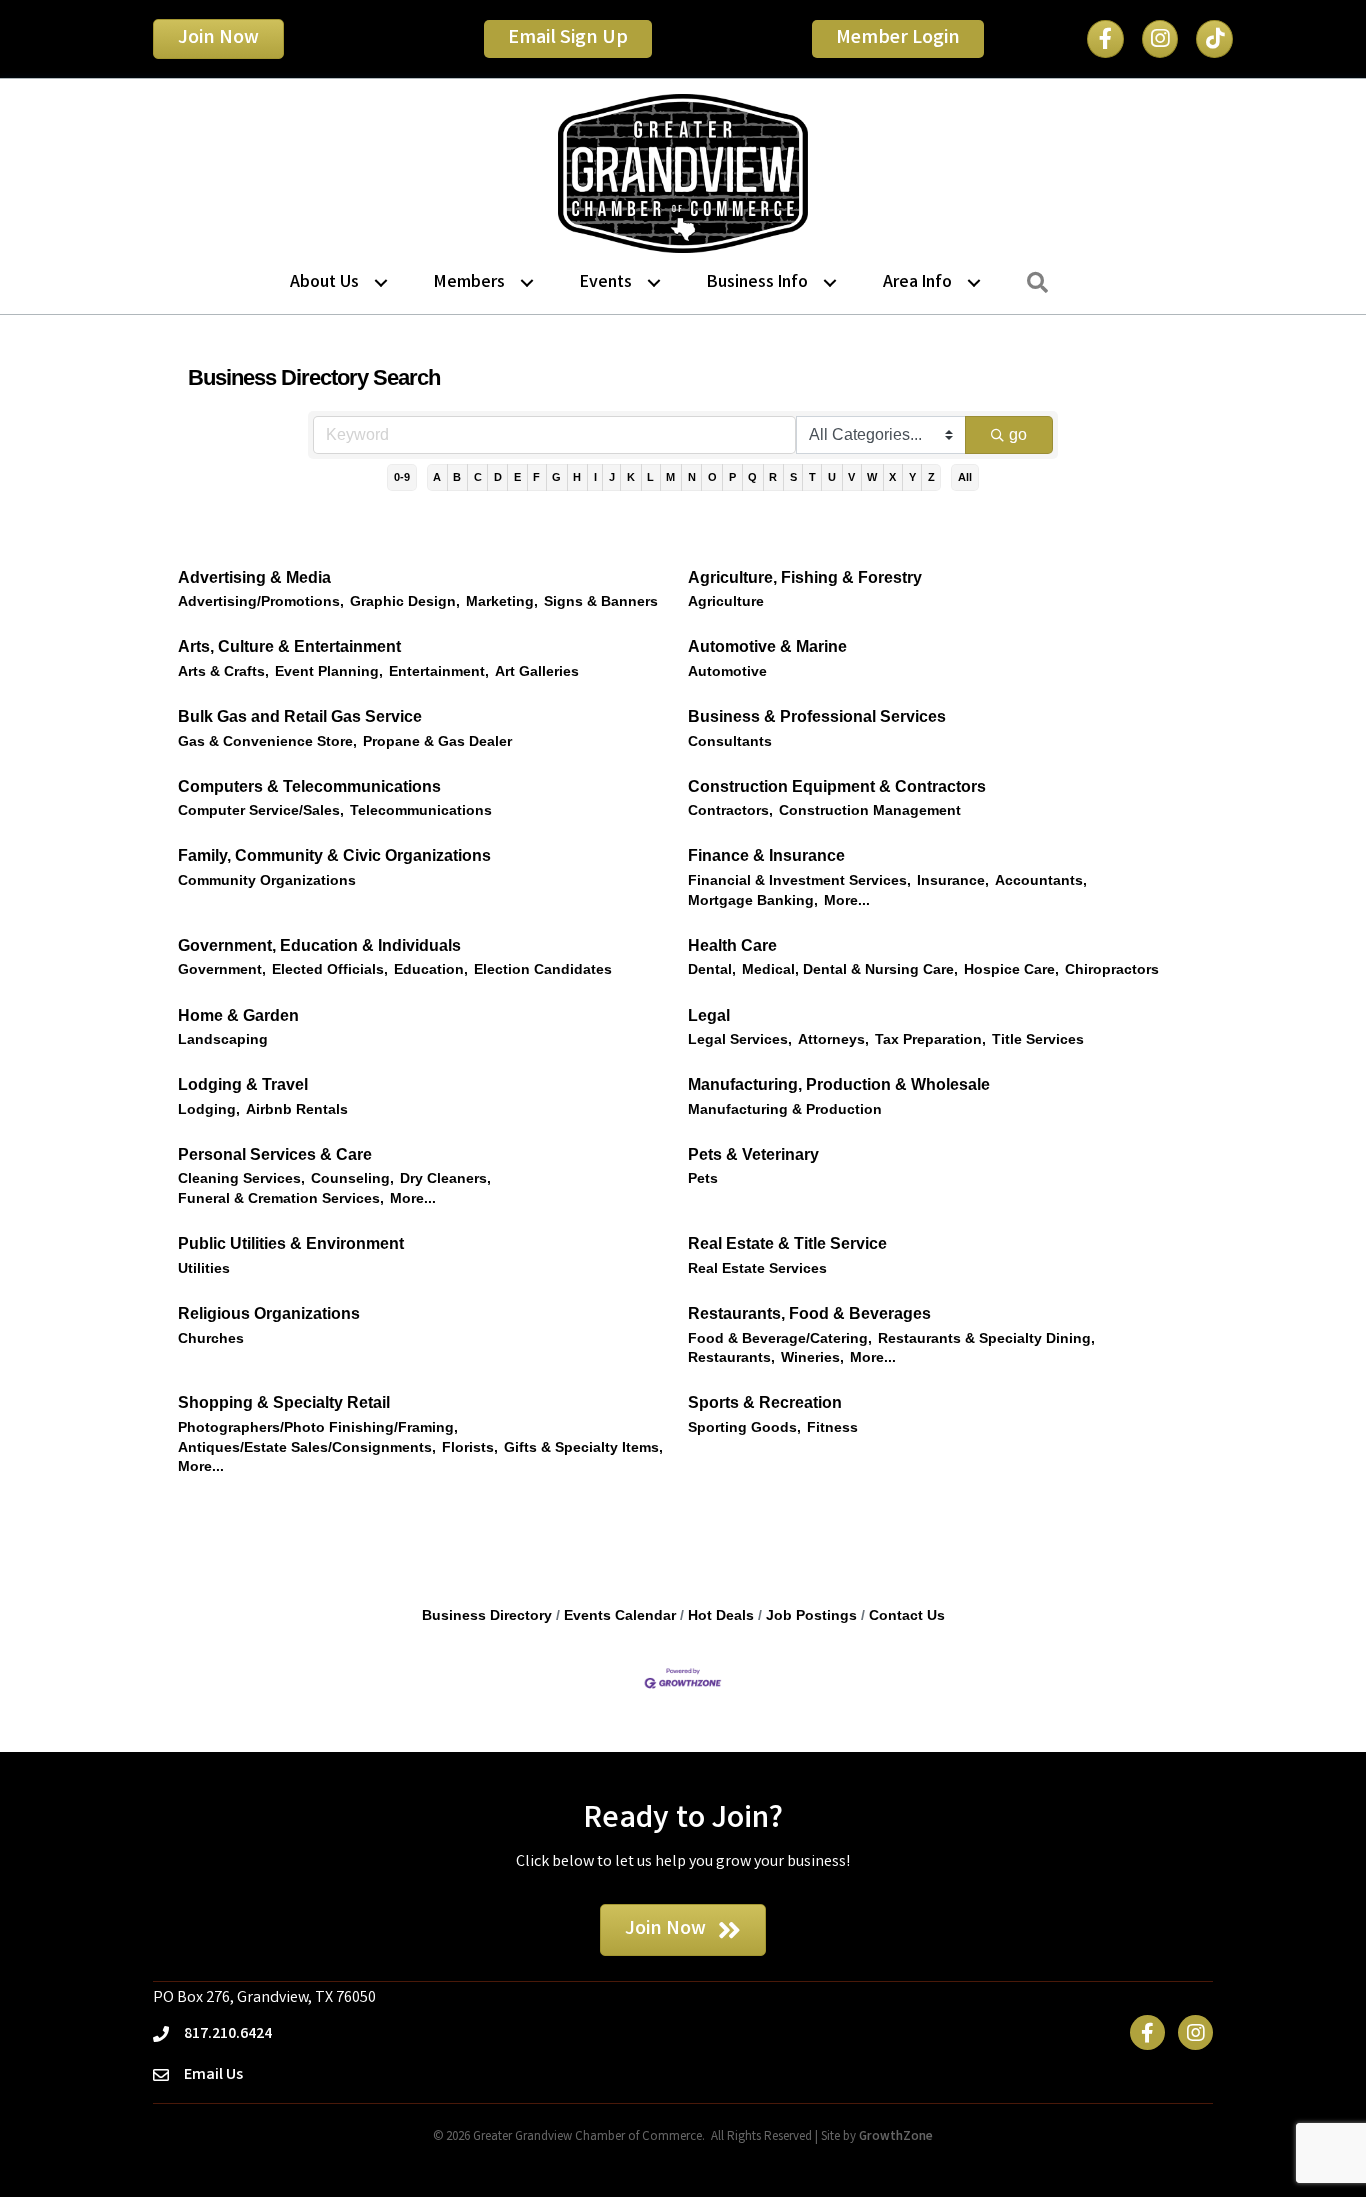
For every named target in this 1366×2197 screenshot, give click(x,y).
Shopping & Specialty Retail (284, 1402)
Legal (709, 1015)
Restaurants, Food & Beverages (809, 1313)
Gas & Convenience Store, (267, 741)
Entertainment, (439, 671)
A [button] (437, 477)
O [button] (712, 477)
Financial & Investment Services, (799, 880)
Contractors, (730, 810)
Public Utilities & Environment (291, 1243)
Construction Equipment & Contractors (837, 786)
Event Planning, (329, 671)
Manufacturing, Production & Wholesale (839, 1084)
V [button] (851, 477)
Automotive (727, 671)
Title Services (1038, 1039)
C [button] (478, 477)
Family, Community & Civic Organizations (334, 855)
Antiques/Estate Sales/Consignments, (307, 1447)
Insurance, (953, 880)
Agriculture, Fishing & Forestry (805, 577)
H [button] (577, 477)
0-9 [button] (402, 477)
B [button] (457, 477)
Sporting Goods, (744, 1427)
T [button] (812, 477)
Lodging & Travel (243, 1084)
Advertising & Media (254, 577)
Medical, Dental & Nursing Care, (850, 969)
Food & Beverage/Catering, (780, 1338)
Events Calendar (620, 1615)
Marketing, (502, 601)
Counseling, (352, 1178)
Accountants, (1041, 880)
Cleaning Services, (241, 1178)
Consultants (730, 741)
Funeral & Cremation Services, (281, 1198)
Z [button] (931, 477)
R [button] (773, 477)
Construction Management (870, 810)
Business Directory (487, 1615)
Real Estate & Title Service (787, 1243)
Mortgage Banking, (753, 900)
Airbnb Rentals (297, 1109)
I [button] (595, 477)
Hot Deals (721, 1615)
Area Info (917, 283)
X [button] (892, 477)
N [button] (692, 477)
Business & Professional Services (817, 716)
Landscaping (223, 1039)
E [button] (517, 477)
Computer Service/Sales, (261, 810)
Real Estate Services (757, 1268)
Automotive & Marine (767, 646)
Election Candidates (543, 969)
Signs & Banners (601, 601)
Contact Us (907, 1615)
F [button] (536, 477)
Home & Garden (238, 1015)
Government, (222, 969)
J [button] (612, 477)
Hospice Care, (1011, 969)
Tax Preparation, (930, 1039)
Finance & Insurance (766, 855)
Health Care (732, 945)
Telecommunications (421, 810)
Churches (211, 1338)
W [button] (872, 477)
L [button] (650, 477)
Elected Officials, (330, 969)
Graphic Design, (405, 601)
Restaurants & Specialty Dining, (986, 1338)
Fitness (832, 1427)
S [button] (793, 477)
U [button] (832, 477)
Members (469, 283)
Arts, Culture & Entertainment (289, 646)
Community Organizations (267, 880)
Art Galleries (537, 671)
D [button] (498, 477)
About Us (324, 283)
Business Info (757, 283)
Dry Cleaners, (445, 1178)
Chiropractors (1112, 969)
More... (847, 900)
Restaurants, (731, 1357)
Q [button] (752, 477)
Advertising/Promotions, (261, 601)
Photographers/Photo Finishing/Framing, (318, 1427)
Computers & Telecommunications (309, 786)
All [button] (965, 477)
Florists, (470, 1447)
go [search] (1018, 434)
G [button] (556, 477)
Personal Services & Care (275, 1154)
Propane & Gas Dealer (437, 741)
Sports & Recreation (765, 1402)
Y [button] (912, 477)
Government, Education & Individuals (319, 945)
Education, (431, 969)
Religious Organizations (269, 1313)
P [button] (732, 477)
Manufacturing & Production (785, 1109)
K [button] (631, 477)
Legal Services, (740, 1039)
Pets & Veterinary (753, 1154)
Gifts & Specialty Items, (583, 1447)
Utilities (204, 1268)
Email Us (213, 2075)
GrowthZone (896, 2137)
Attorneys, (833, 1039)
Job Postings (811, 1615)
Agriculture (726, 601)
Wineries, (812, 1357)
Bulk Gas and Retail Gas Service (300, 716)
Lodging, (209, 1109)
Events (606, 283)
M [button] (670, 477)
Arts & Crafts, (223, 671)
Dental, (712, 969)
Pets (703, 1178)
